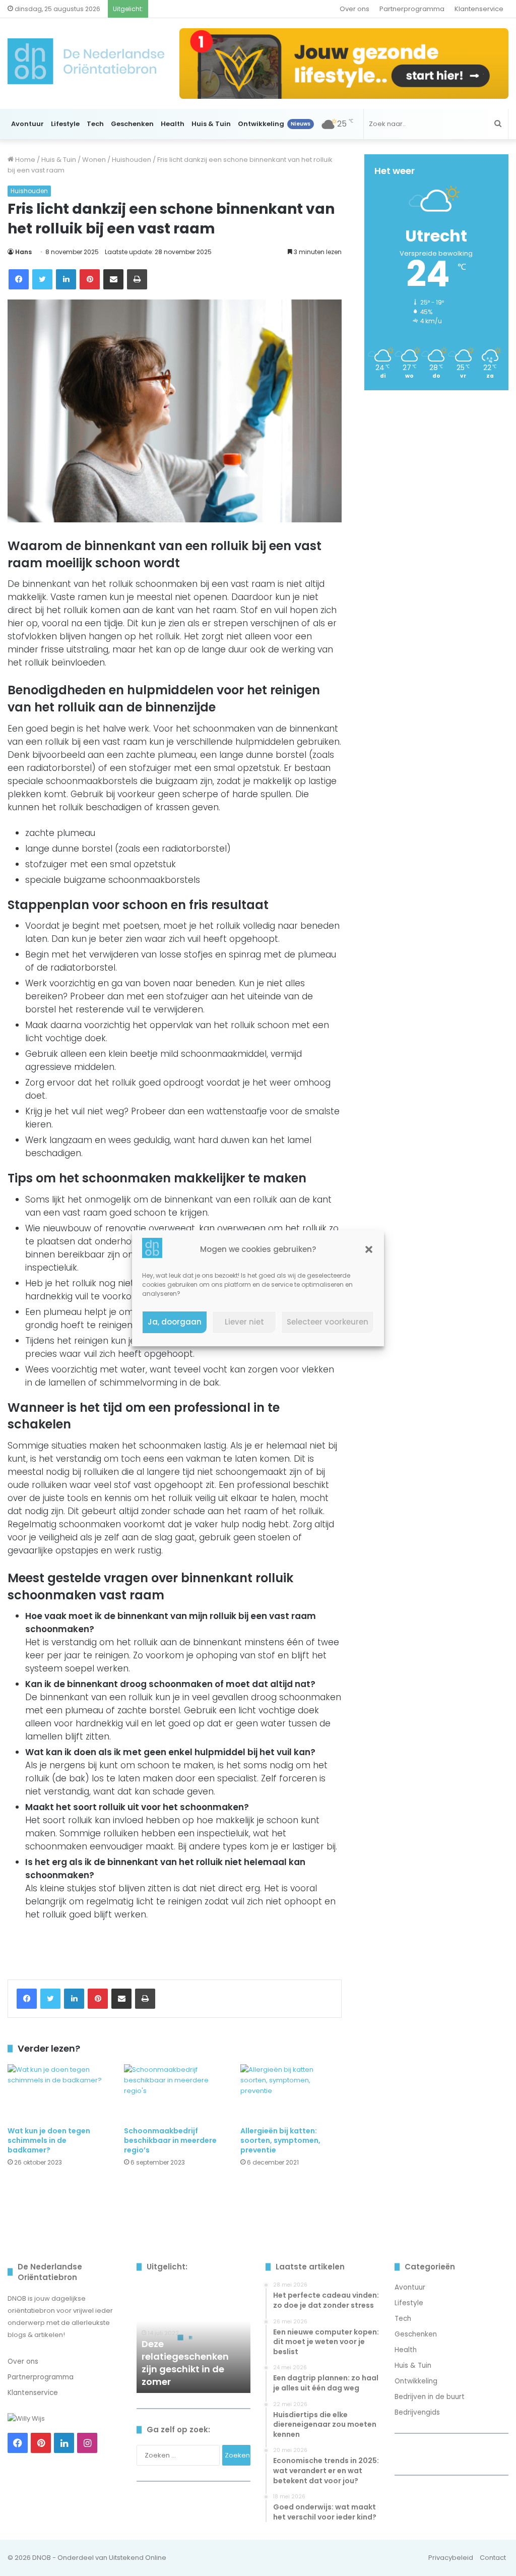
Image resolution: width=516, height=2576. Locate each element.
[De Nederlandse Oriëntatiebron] (86, 61)
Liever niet (244, 1322)
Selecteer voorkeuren (328, 1322)
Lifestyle (65, 124)
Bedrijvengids (417, 2412)
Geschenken (132, 124)
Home (24, 160)
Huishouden (132, 160)
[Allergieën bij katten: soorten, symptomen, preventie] (291, 2093)
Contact (493, 2558)
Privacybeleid (451, 2558)
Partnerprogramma (412, 9)
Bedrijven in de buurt (430, 2397)
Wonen (94, 160)
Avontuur (27, 124)
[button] (369, 1249)
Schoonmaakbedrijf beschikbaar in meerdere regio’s (170, 2140)
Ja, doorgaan (175, 1322)
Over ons (354, 9)
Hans (23, 252)
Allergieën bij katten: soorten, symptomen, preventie (280, 2140)
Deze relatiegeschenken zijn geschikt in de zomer (185, 2363)
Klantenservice (479, 9)
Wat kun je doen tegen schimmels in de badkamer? (49, 2140)
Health (173, 124)
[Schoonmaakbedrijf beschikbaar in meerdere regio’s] (175, 2093)
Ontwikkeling (274, 124)
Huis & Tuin (211, 124)
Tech (95, 124)
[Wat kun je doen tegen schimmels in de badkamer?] (58, 2093)
